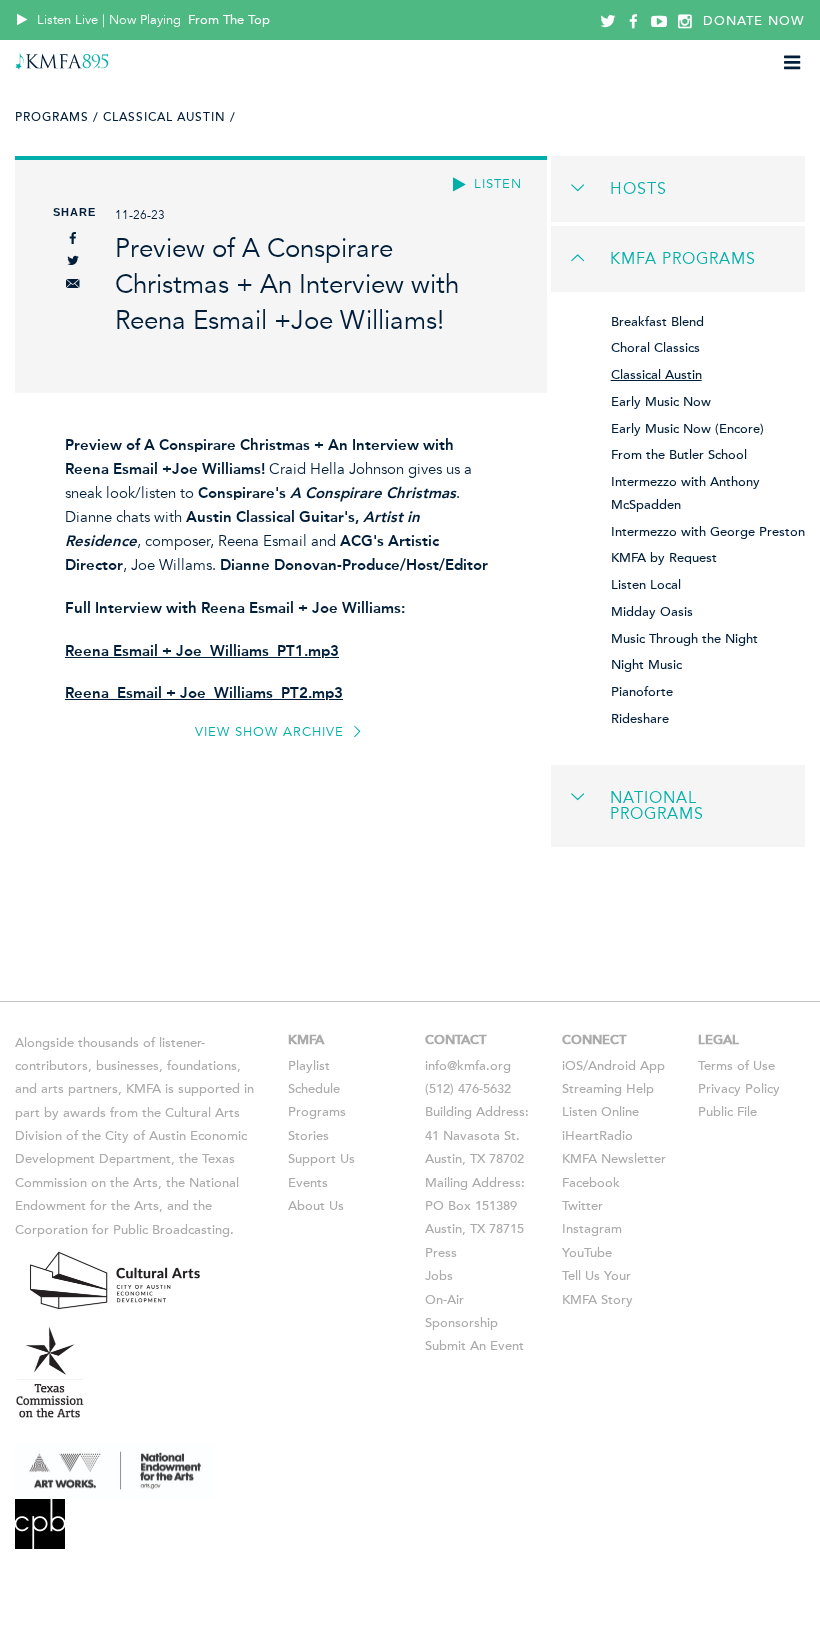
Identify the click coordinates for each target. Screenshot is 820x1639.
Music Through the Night (684, 639)
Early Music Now (661, 402)
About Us (316, 1206)
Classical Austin (656, 375)
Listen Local (646, 585)
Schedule (314, 1089)
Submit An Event (474, 1346)
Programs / (57, 117)
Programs (317, 1112)
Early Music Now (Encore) (687, 429)
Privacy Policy (739, 1089)
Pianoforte (642, 692)
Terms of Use (736, 1066)
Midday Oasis (652, 612)
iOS (572, 1066)
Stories (308, 1136)
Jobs (439, 1276)
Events (308, 1183)
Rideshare (640, 719)
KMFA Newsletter (614, 1159)
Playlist (309, 1066)
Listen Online (600, 1112)
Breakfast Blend (657, 322)
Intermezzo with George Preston (708, 532)
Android (612, 1066)
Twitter (582, 1206)
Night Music (646, 665)
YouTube (587, 1253)
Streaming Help (608, 1089)
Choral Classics (655, 348)
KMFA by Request (664, 558)
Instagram (592, 1229)
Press (441, 1253)
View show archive (272, 732)
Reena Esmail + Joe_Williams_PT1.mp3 (202, 651)
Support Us (321, 1159)
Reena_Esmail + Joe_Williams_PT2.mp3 (204, 693)
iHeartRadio (597, 1136)
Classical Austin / (169, 117)
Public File (727, 1112)
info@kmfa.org (468, 1066)
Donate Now (754, 21)
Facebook (591, 1183)
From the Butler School (679, 455)
